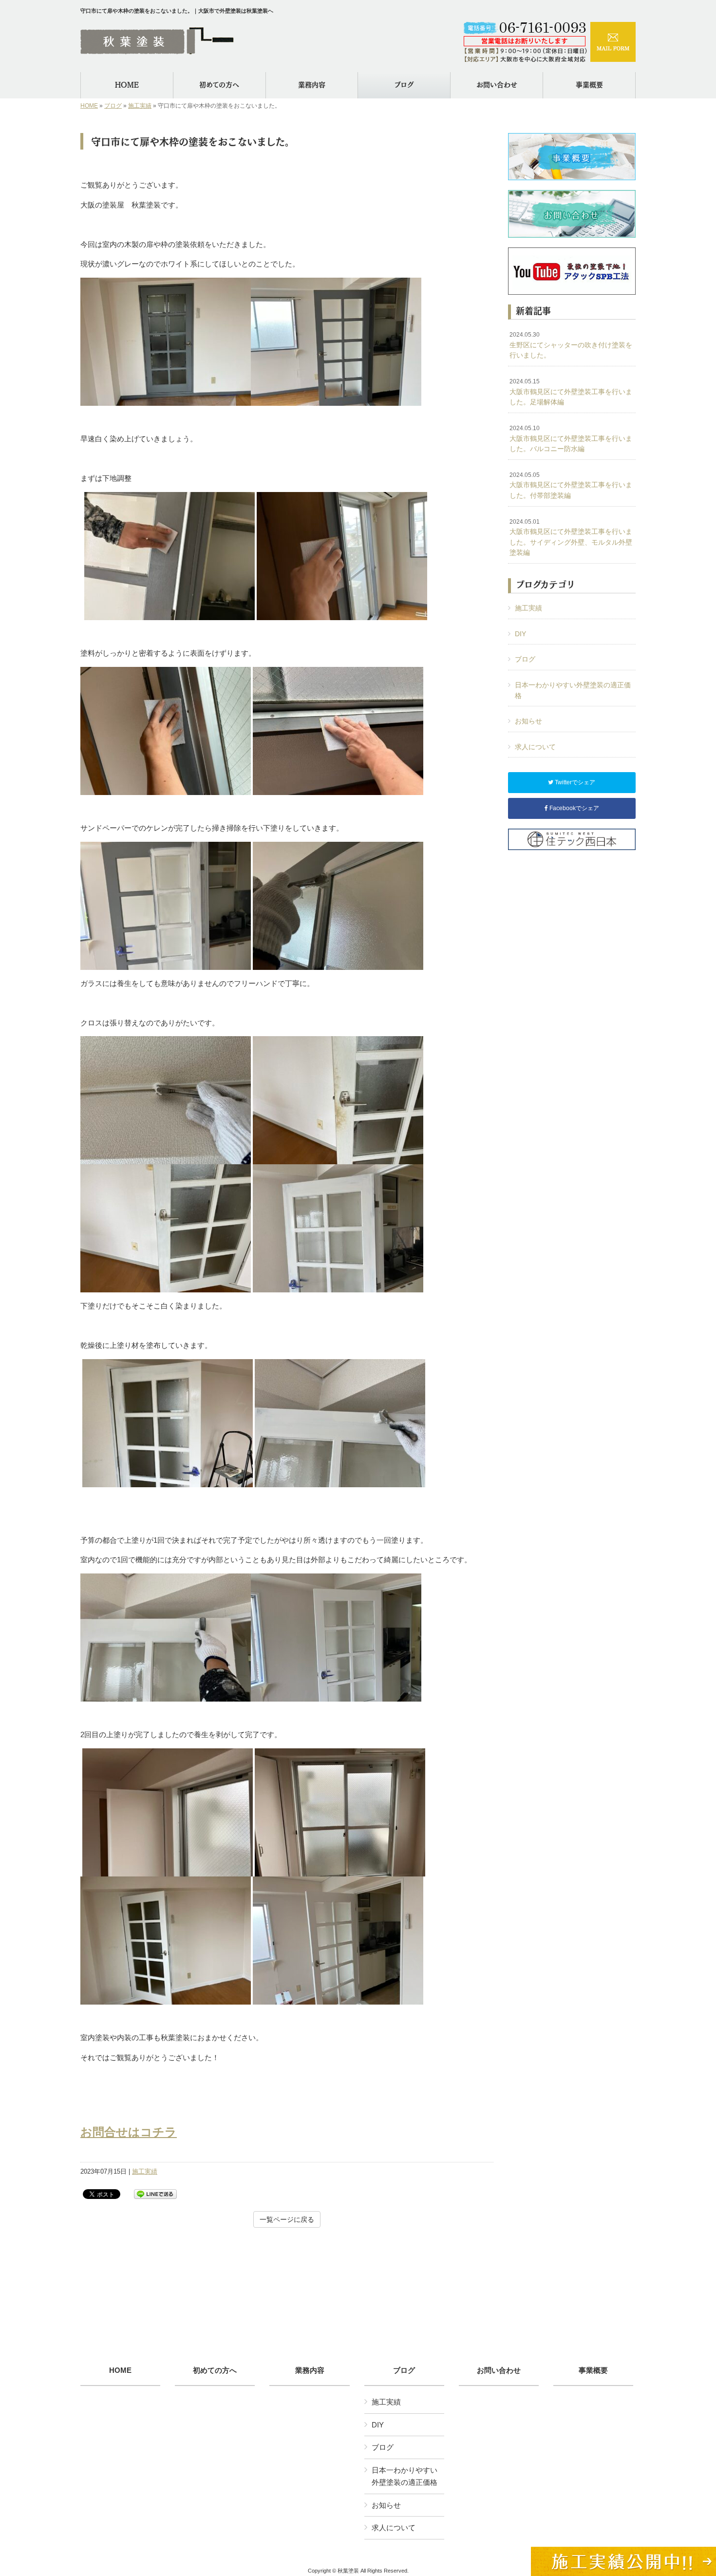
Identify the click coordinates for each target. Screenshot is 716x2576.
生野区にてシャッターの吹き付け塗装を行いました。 (571, 345)
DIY (520, 634)
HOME (89, 106)
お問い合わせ (499, 2370)
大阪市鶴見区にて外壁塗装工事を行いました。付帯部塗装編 (571, 485)
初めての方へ (215, 2370)
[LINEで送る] (155, 2193)
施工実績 (140, 106)
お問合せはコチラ (129, 2132)
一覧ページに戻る (287, 2219)
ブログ (113, 106)
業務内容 (310, 2370)
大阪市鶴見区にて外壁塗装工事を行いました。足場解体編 (571, 392)
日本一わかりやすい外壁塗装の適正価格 (573, 690)
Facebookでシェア (574, 808)
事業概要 (593, 2370)
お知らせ (528, 721)
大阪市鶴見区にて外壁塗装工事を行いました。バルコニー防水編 (571, 439)
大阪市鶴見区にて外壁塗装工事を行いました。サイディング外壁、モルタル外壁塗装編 (571, 538)
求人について (535, 747)
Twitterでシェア (574, 782)
